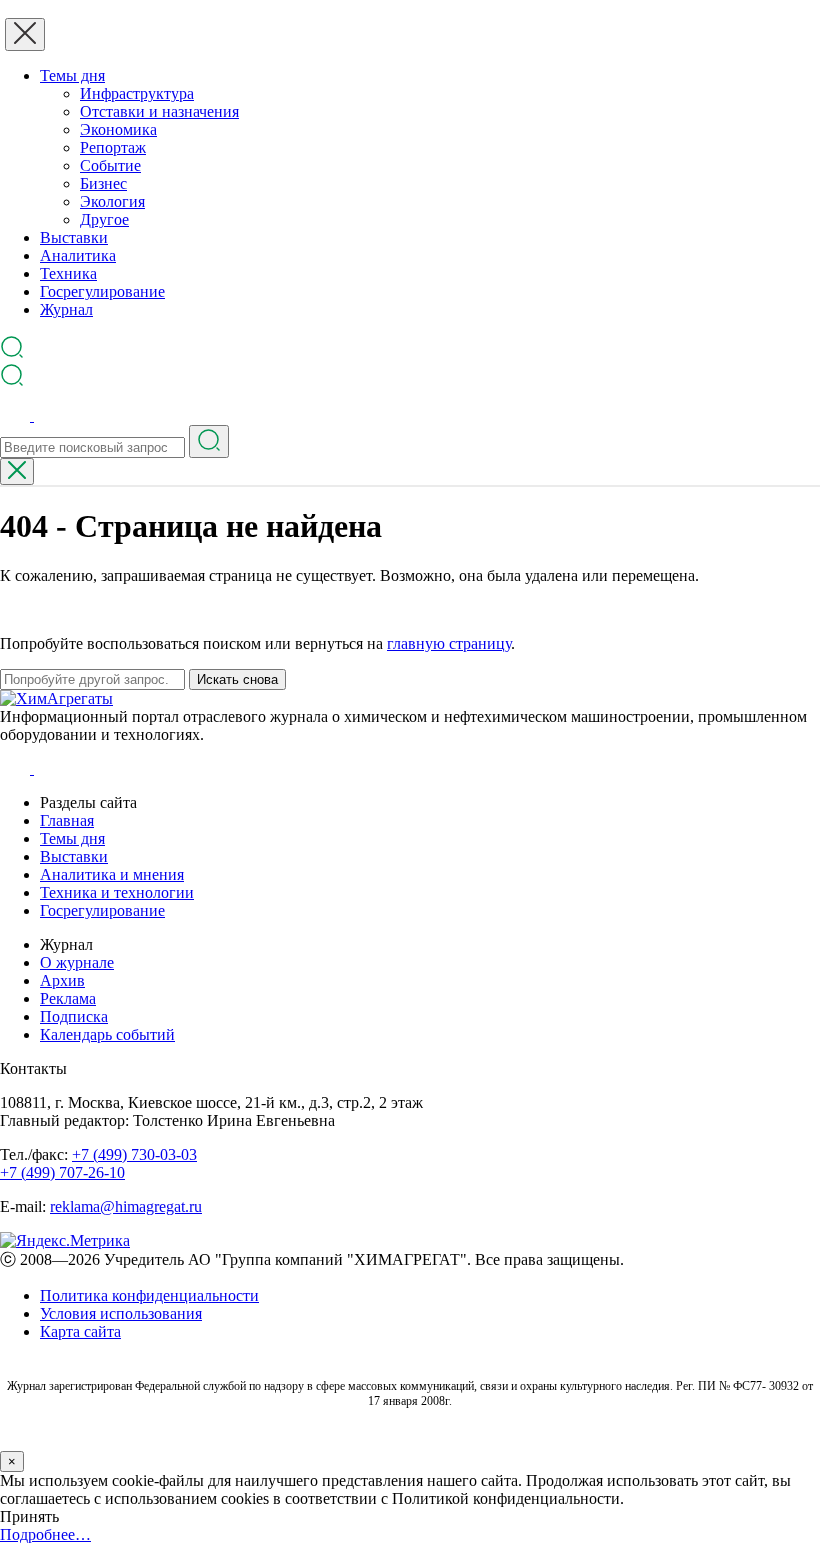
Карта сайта (80, 1331)
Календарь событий (107, 1034)
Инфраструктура (137, 93)
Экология (112, 201)
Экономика (118, 129)
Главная (67, 820)
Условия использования (121, 1313)
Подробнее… (45, 1534)
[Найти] (209, 441)
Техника (68, 273)
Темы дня (72, 75)
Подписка (74, 1016)
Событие (110, 165)
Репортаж (113, 147)
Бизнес (103, 183)
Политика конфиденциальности (149, 1295)
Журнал (66, 309)
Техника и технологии (117, 892)
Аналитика (78, 255)
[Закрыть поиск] (17, 471)
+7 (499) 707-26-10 (62, 1172)
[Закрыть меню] (25, 34)
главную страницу (449, 643)
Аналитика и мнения (112, 874)
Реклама (68, 998)
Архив (62, 980)
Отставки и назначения (159, 111)
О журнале (77, 962)
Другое (104, 219)
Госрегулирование (102, 291)
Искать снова (237, 679)
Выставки (74, 237)
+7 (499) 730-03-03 (134, 1154)
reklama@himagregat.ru (126, 1206)
